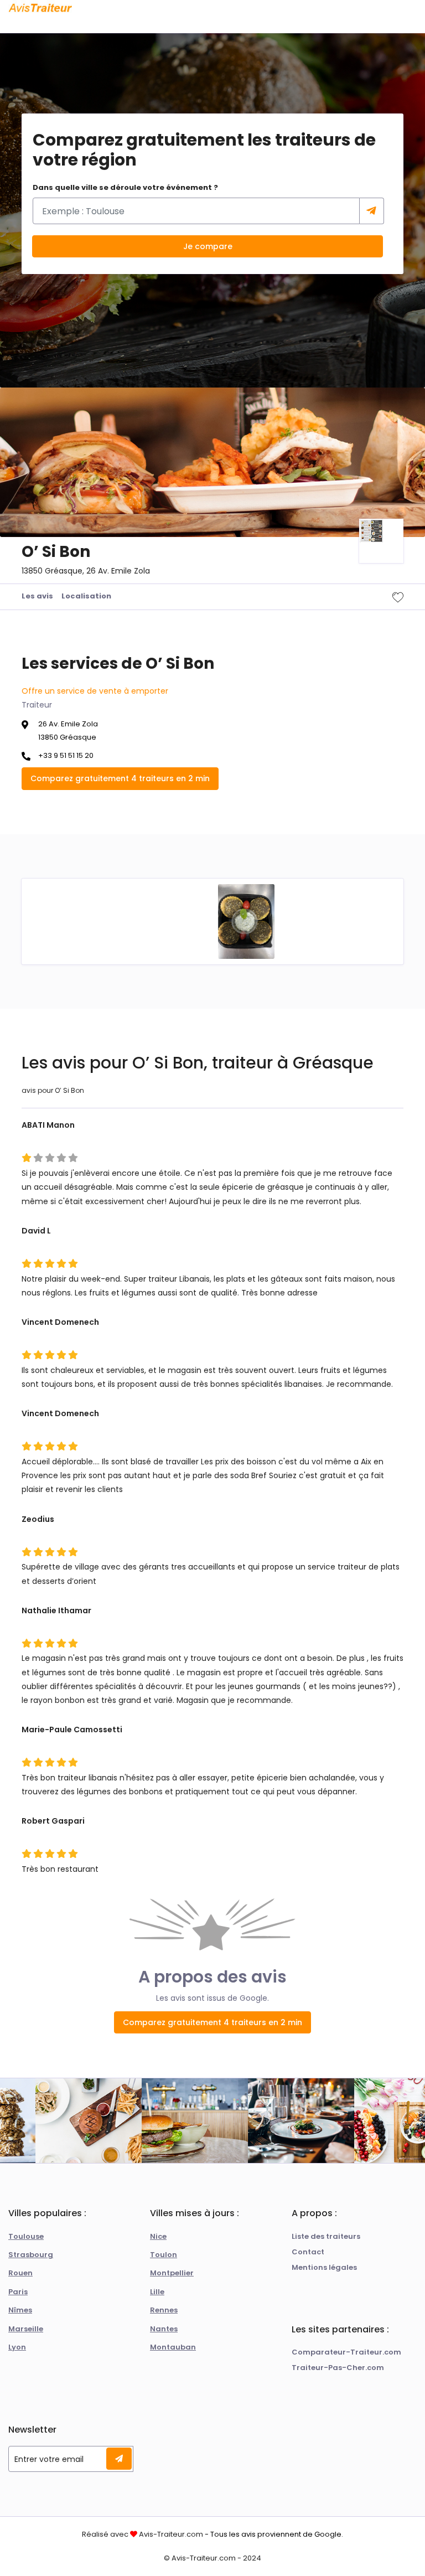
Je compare (208, 246)
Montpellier (172, 2273)
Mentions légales (324, 2267)
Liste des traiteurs (326, 2236)
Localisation (86, 596)
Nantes (164, 2329)
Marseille (26, 2329)
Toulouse (26, 2236)
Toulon (164, 2255)
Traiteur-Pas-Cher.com (338, 2368)
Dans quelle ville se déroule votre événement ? (125, 187)
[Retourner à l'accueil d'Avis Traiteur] (40, 8)
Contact (308, 2252)
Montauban (173, 2347)
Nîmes (20, 2310)
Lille (157, 2292)
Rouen (20, 2273)
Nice (158, 2236)
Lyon (17, 2347)
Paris (18, 2292)
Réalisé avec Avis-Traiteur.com (142, 2534)
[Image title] (246, 921)
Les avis (37, 596)
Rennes (164, 2310)
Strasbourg (31, 2255)
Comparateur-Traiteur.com (346, 2352)
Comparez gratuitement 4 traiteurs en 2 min (120, 778)
